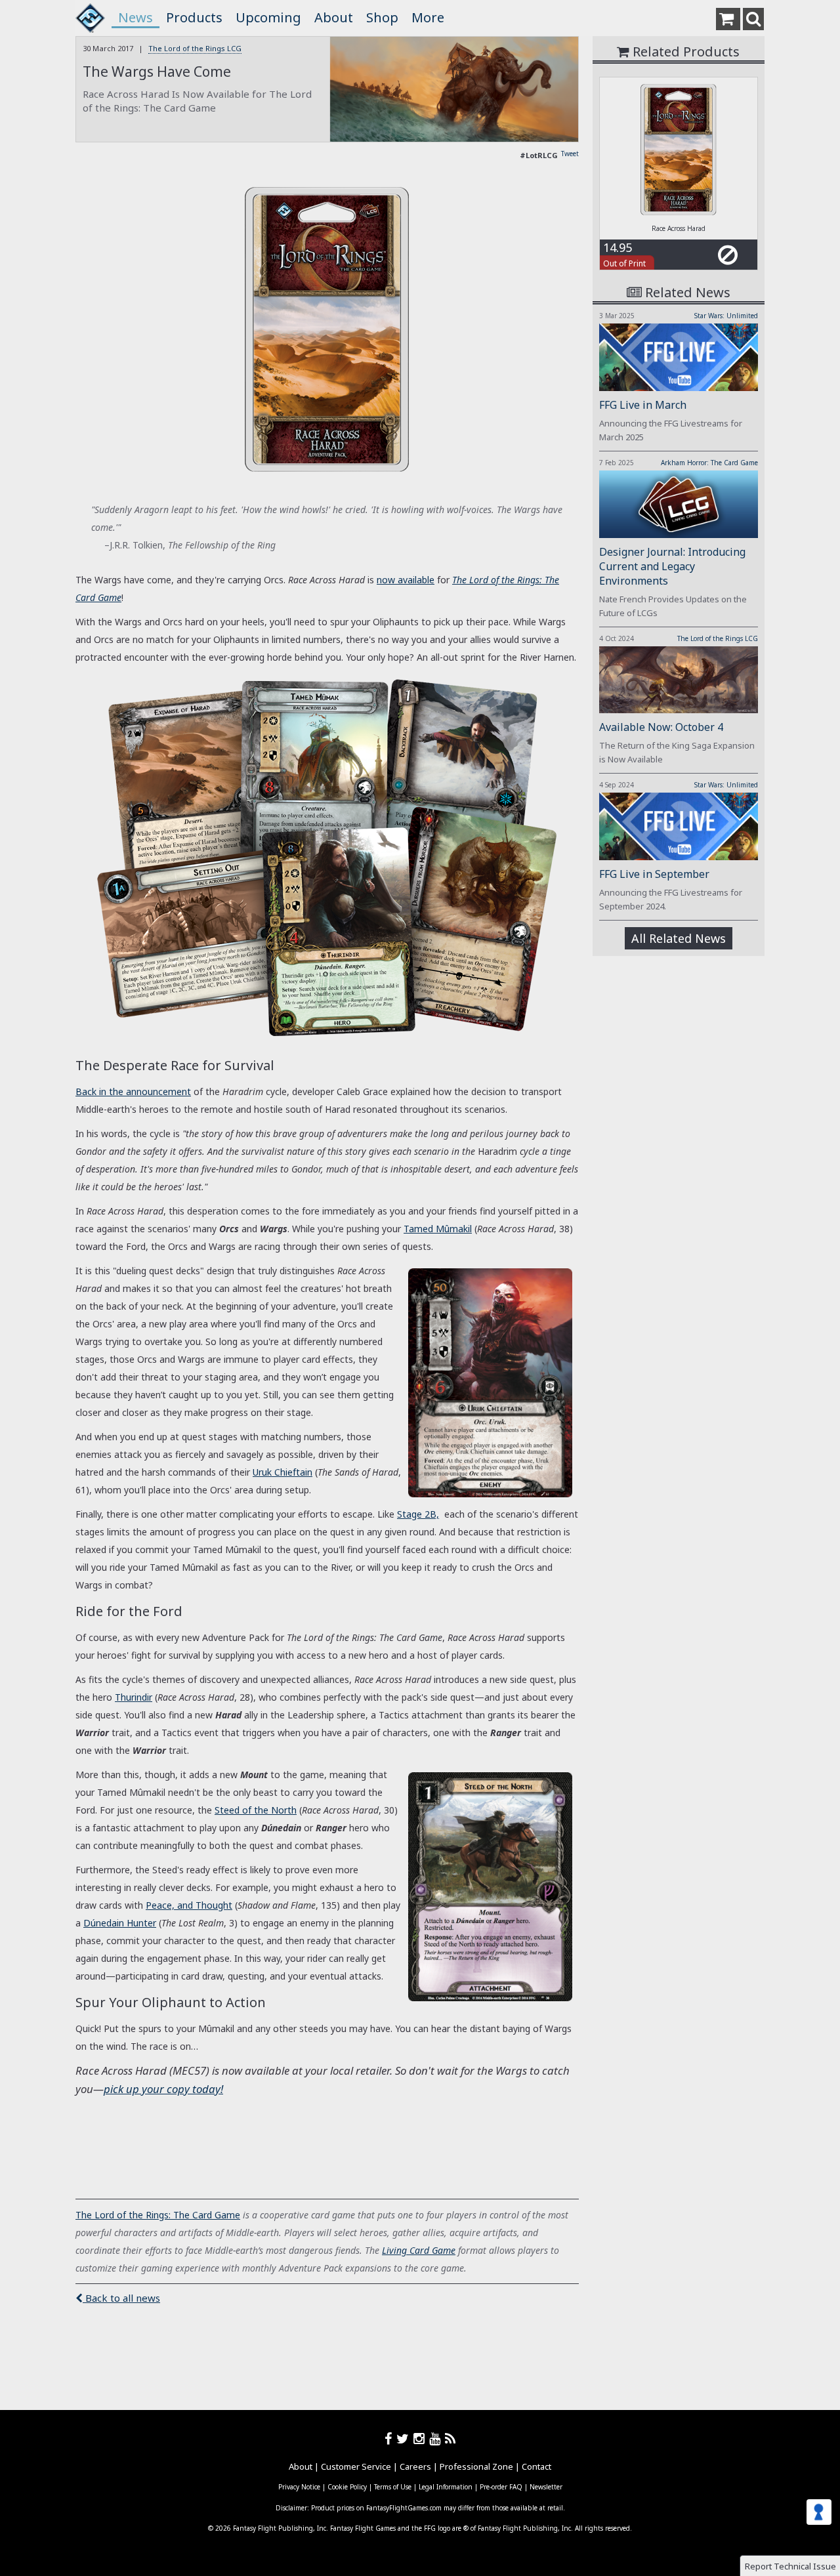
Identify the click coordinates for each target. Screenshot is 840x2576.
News (136, 17)
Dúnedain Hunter (120, 1923)
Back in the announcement (133, 1091)
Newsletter (546, 2487)
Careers (415, 2466)
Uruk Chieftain (283, 1472)
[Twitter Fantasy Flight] (405, 2439)
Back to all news (121, 2298)
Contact (536, 2466)
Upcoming (268, 17)
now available (406, 580)
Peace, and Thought (189, 1905)
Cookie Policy (347, 2487)
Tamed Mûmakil (438, 1229)
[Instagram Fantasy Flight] (421, 2439)
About (334, 17)
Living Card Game (419, 2250)
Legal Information (446, 2487)
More (428, 17)
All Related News (679, 938)
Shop (382, 17)
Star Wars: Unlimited (726, 316)
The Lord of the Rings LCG (195, 48)
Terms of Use (393, 2487)
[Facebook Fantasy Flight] (390, 2439)
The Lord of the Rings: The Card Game (158, 2215)
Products (194, 17)
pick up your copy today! (163, 2089)
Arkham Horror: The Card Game (709, 463)
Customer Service (356, 2466)
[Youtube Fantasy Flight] (437, 2439)
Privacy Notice (299, 2487)
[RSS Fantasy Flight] (451, 2439)
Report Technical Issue (790, 2566)
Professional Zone (476, 2466)
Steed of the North (256, 1810)
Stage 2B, (418, 1514)
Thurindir (134, 1697)
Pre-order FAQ (501, 2487)
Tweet (570, 154)
